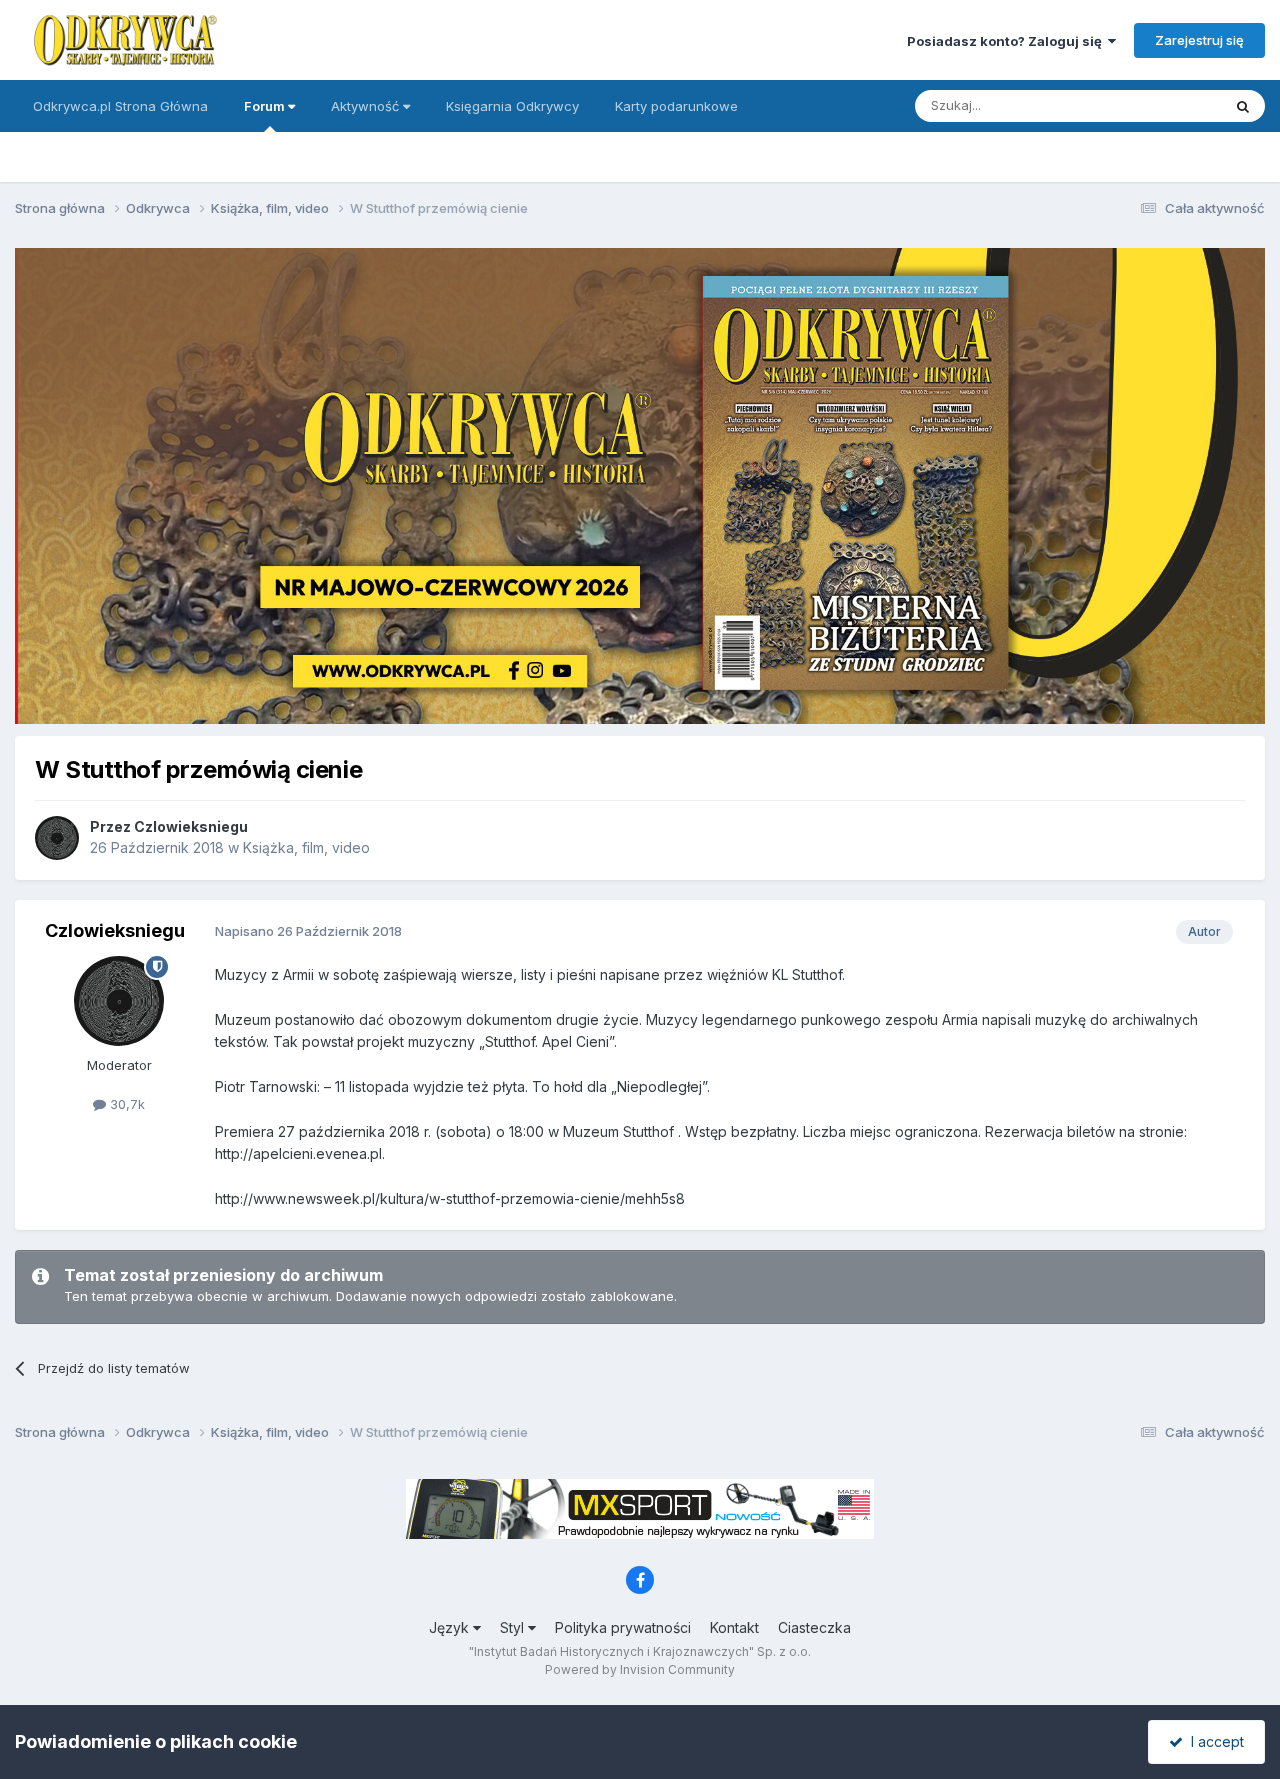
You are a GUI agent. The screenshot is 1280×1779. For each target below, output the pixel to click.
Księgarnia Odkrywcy (512, 106)
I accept (1213, 1741)
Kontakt (734, 1627)
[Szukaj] (1243, 106)
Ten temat (1164, 105)
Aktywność (367, 106)
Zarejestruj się (1199, 40)
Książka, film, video (306, 847)
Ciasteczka (814, 1627)
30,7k (125, 1104)
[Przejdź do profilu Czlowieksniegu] (57, 838)
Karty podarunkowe (676, 106)
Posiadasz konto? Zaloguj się (1007, 41)
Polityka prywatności (623, 1627)
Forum (266, 106)
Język (451, 1627)
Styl (514, 1627)
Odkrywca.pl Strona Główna (120, 106)
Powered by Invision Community (640, 1669)
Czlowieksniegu (191, 826)
